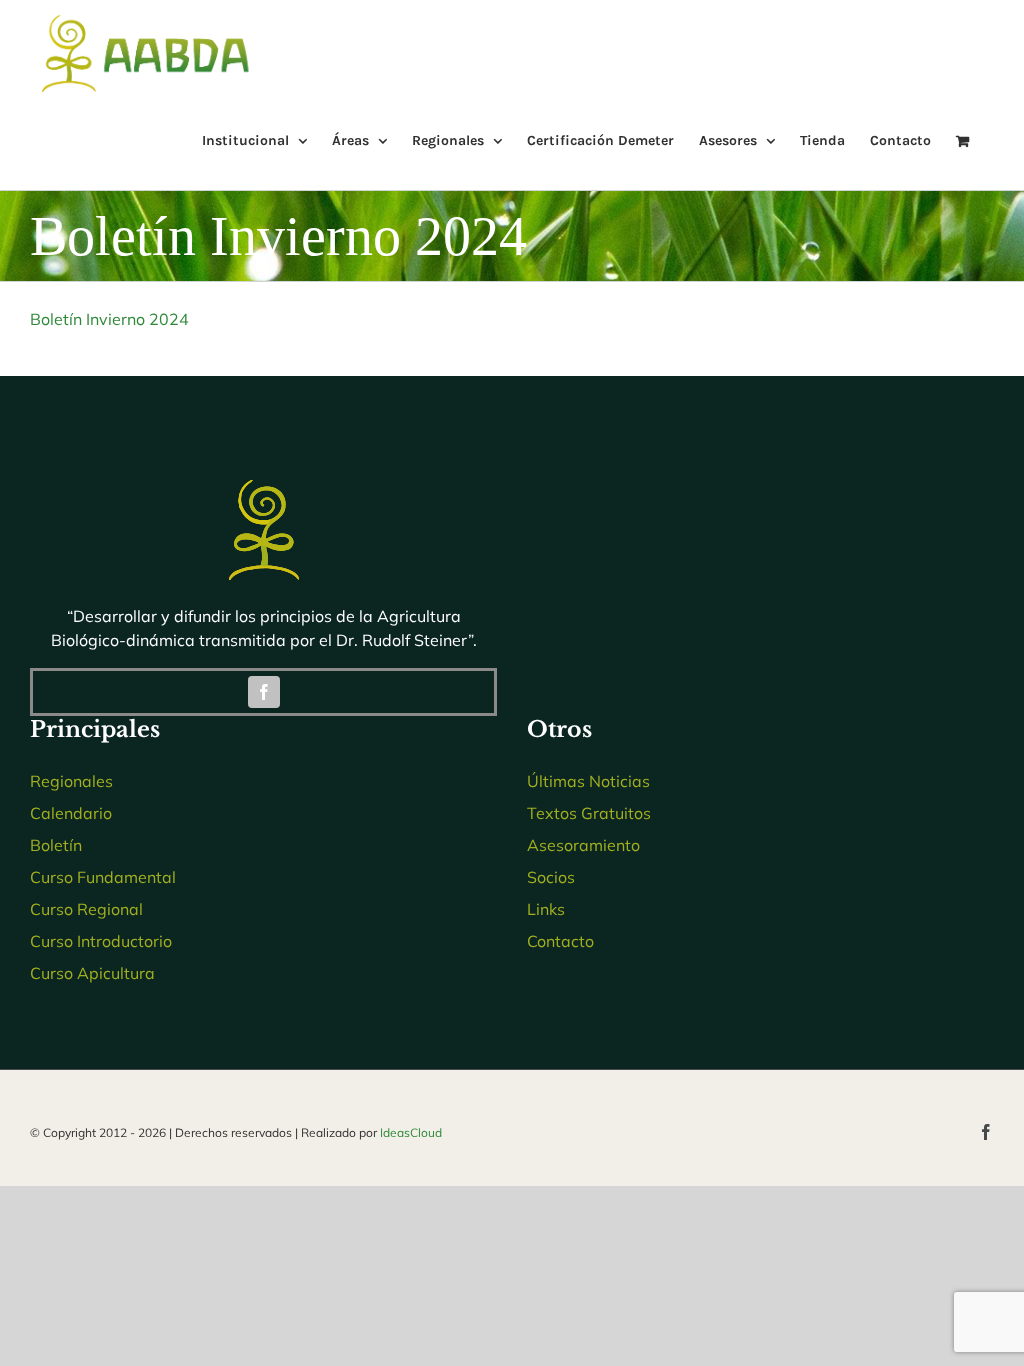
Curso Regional (86, 909)
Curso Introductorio (101, 941)
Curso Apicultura (92, 973)
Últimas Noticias (588, 781)
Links (546, 909)
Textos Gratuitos (589, 813)
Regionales (71, 781)
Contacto (560, 941)
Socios (551, 877)
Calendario (71, 813)
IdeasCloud (411, 1132)
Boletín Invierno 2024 (109, 319)
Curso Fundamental (103, 877)
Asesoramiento (583, 845)
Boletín (56, 845)
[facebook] (264, 692)
